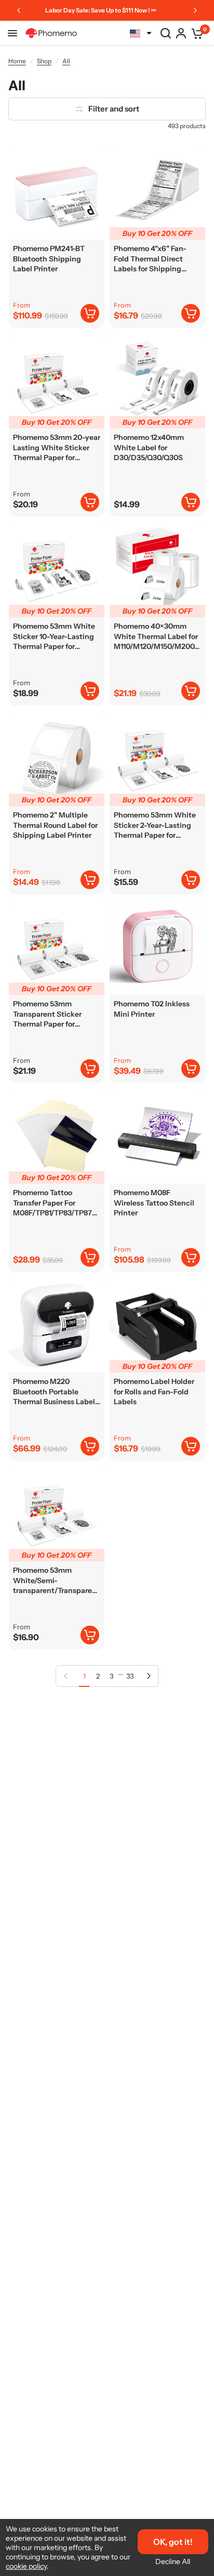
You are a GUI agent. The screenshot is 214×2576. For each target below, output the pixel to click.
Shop (44, 61)
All (66, 61)
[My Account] (181, 33)
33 (130, 1676)
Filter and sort (114, 109)
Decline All (173, 2561)
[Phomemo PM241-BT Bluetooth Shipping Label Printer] (57, 192)
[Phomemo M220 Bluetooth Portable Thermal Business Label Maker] (57, 1325)
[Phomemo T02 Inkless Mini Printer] (157, 947)
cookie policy (26, 2566)
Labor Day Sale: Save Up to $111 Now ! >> (101, 10)
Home (17, 61)
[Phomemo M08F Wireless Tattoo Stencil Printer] (157, 1136)
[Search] (166, 33)
